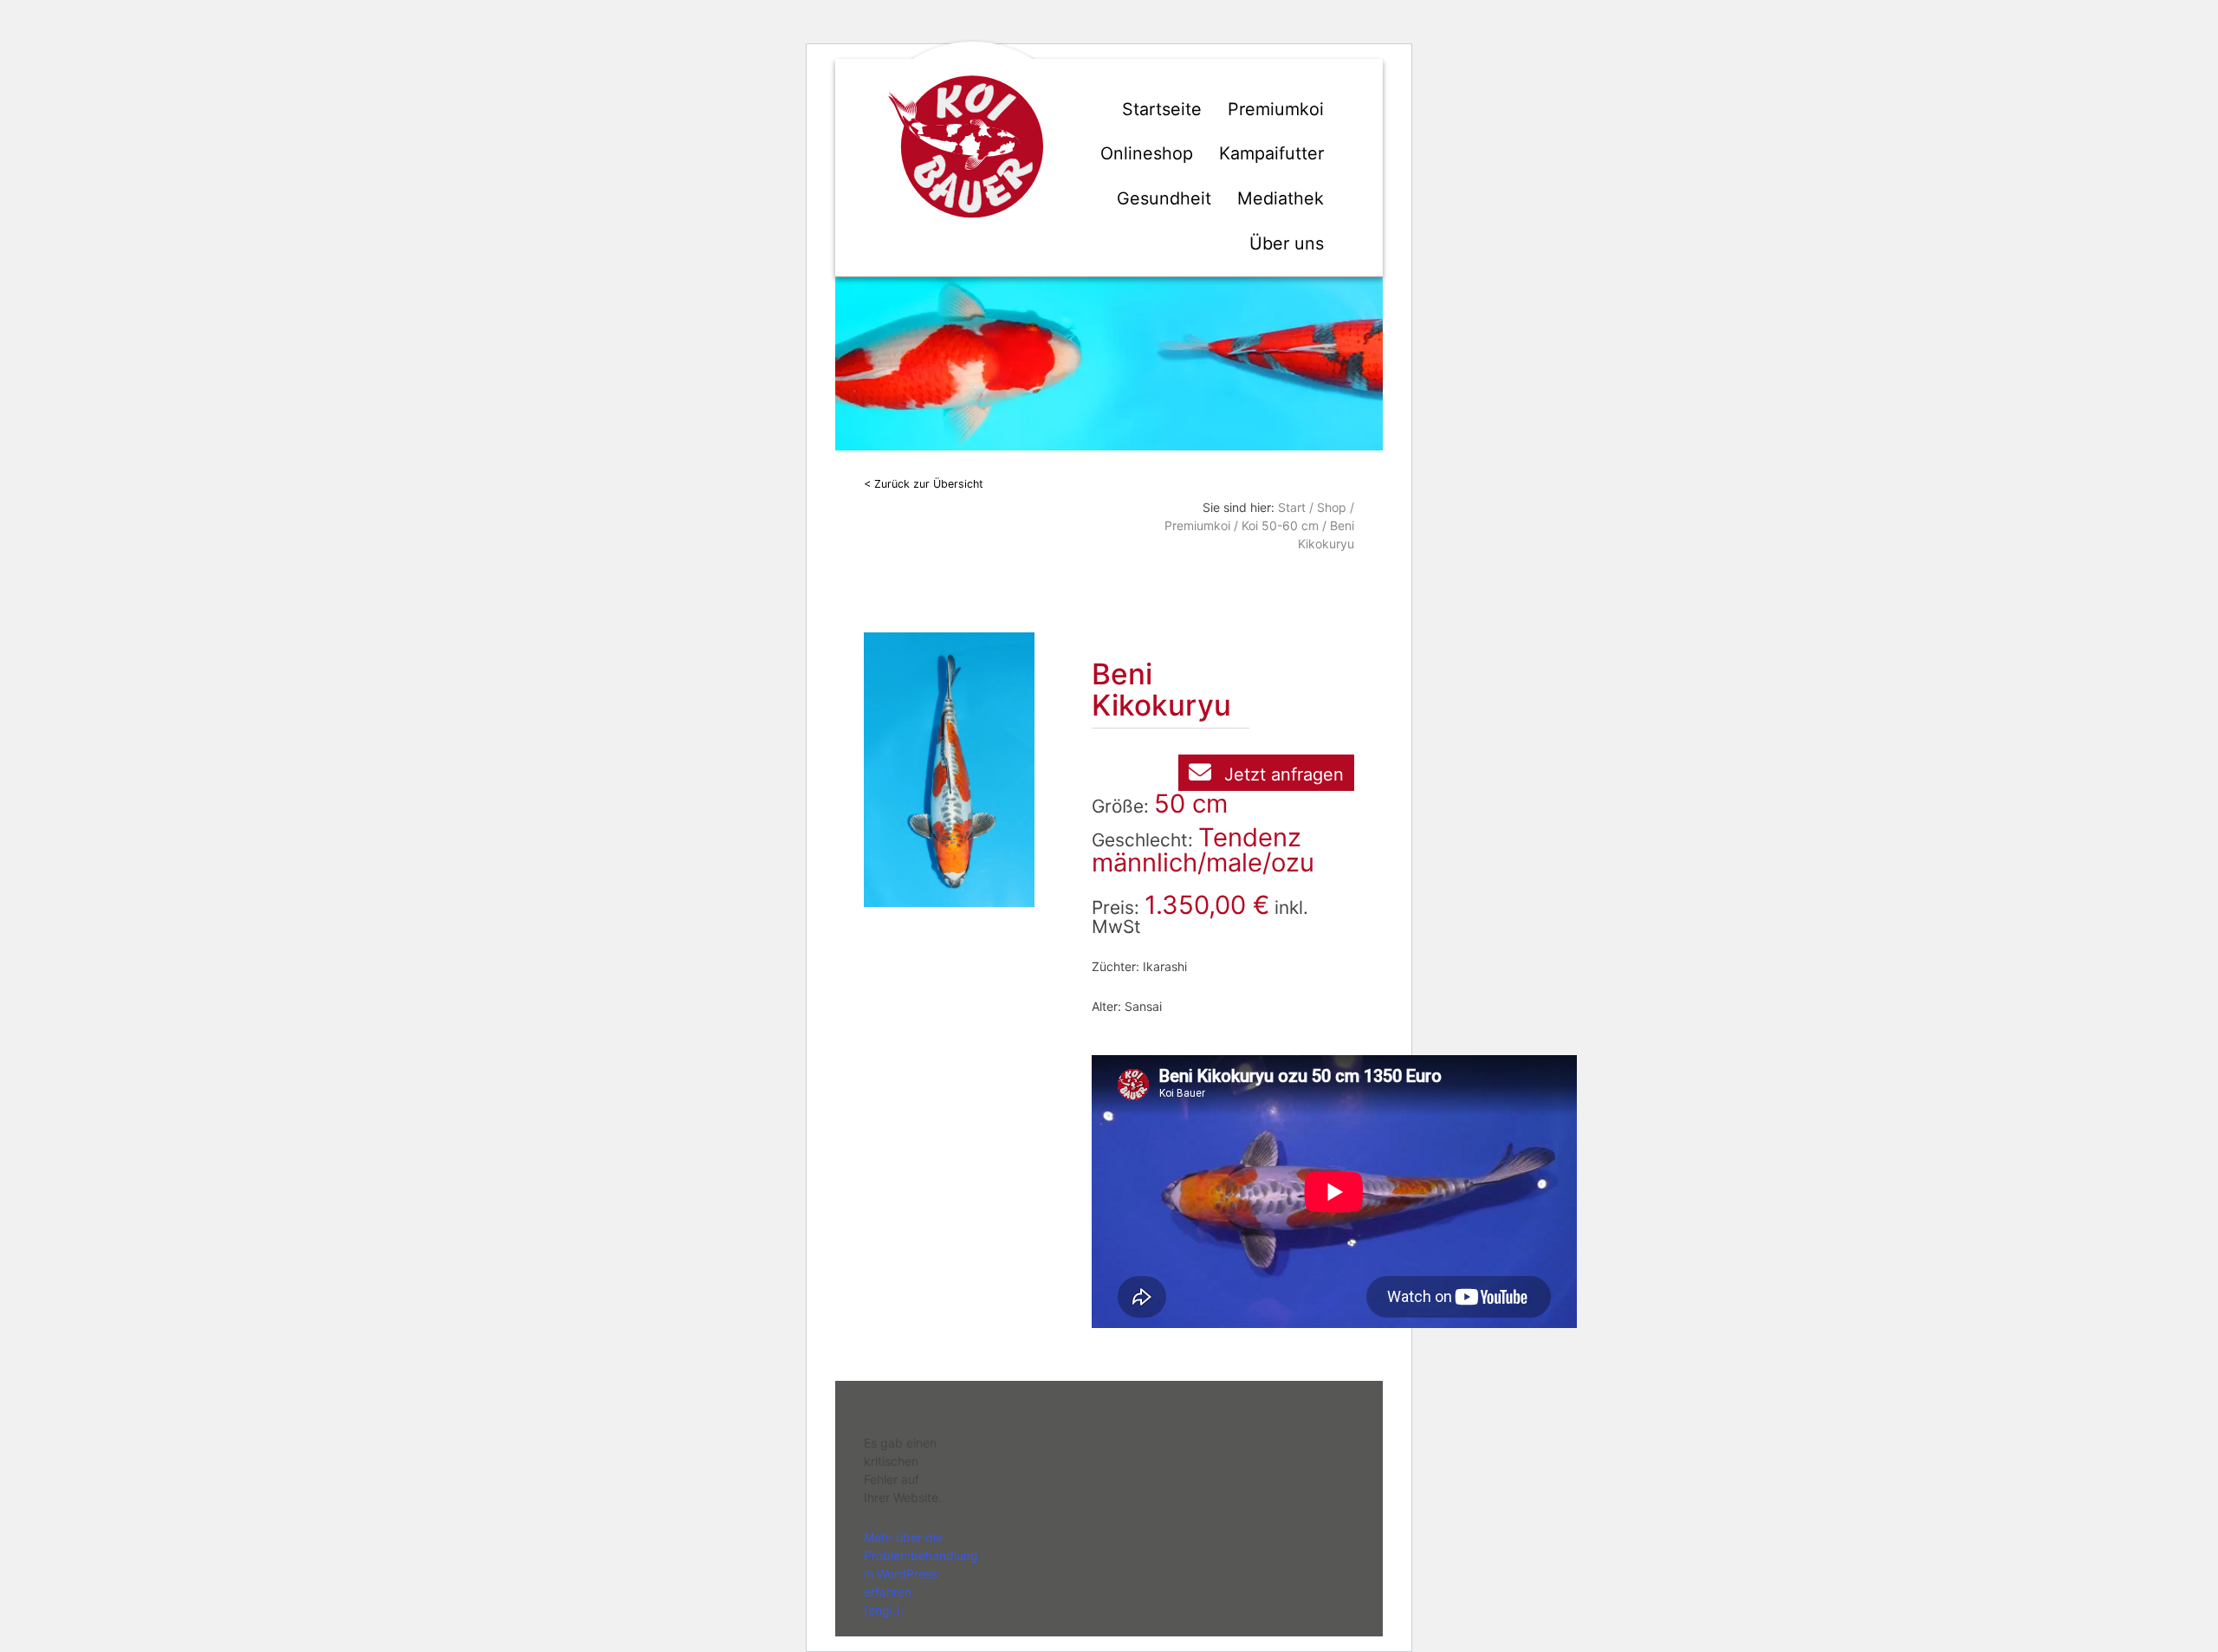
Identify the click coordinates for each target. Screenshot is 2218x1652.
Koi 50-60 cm (1280, 525)
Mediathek (1281, 198)
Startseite (1162, 109)
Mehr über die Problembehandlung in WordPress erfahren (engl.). (921, 1574)
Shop (1332, 507)
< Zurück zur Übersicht (924, 484)
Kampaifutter (1271, 153)
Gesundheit (1164, 198)
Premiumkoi (1276, 109)
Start (1292, 507)
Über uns (1287, 243)
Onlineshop (1147, 153)
